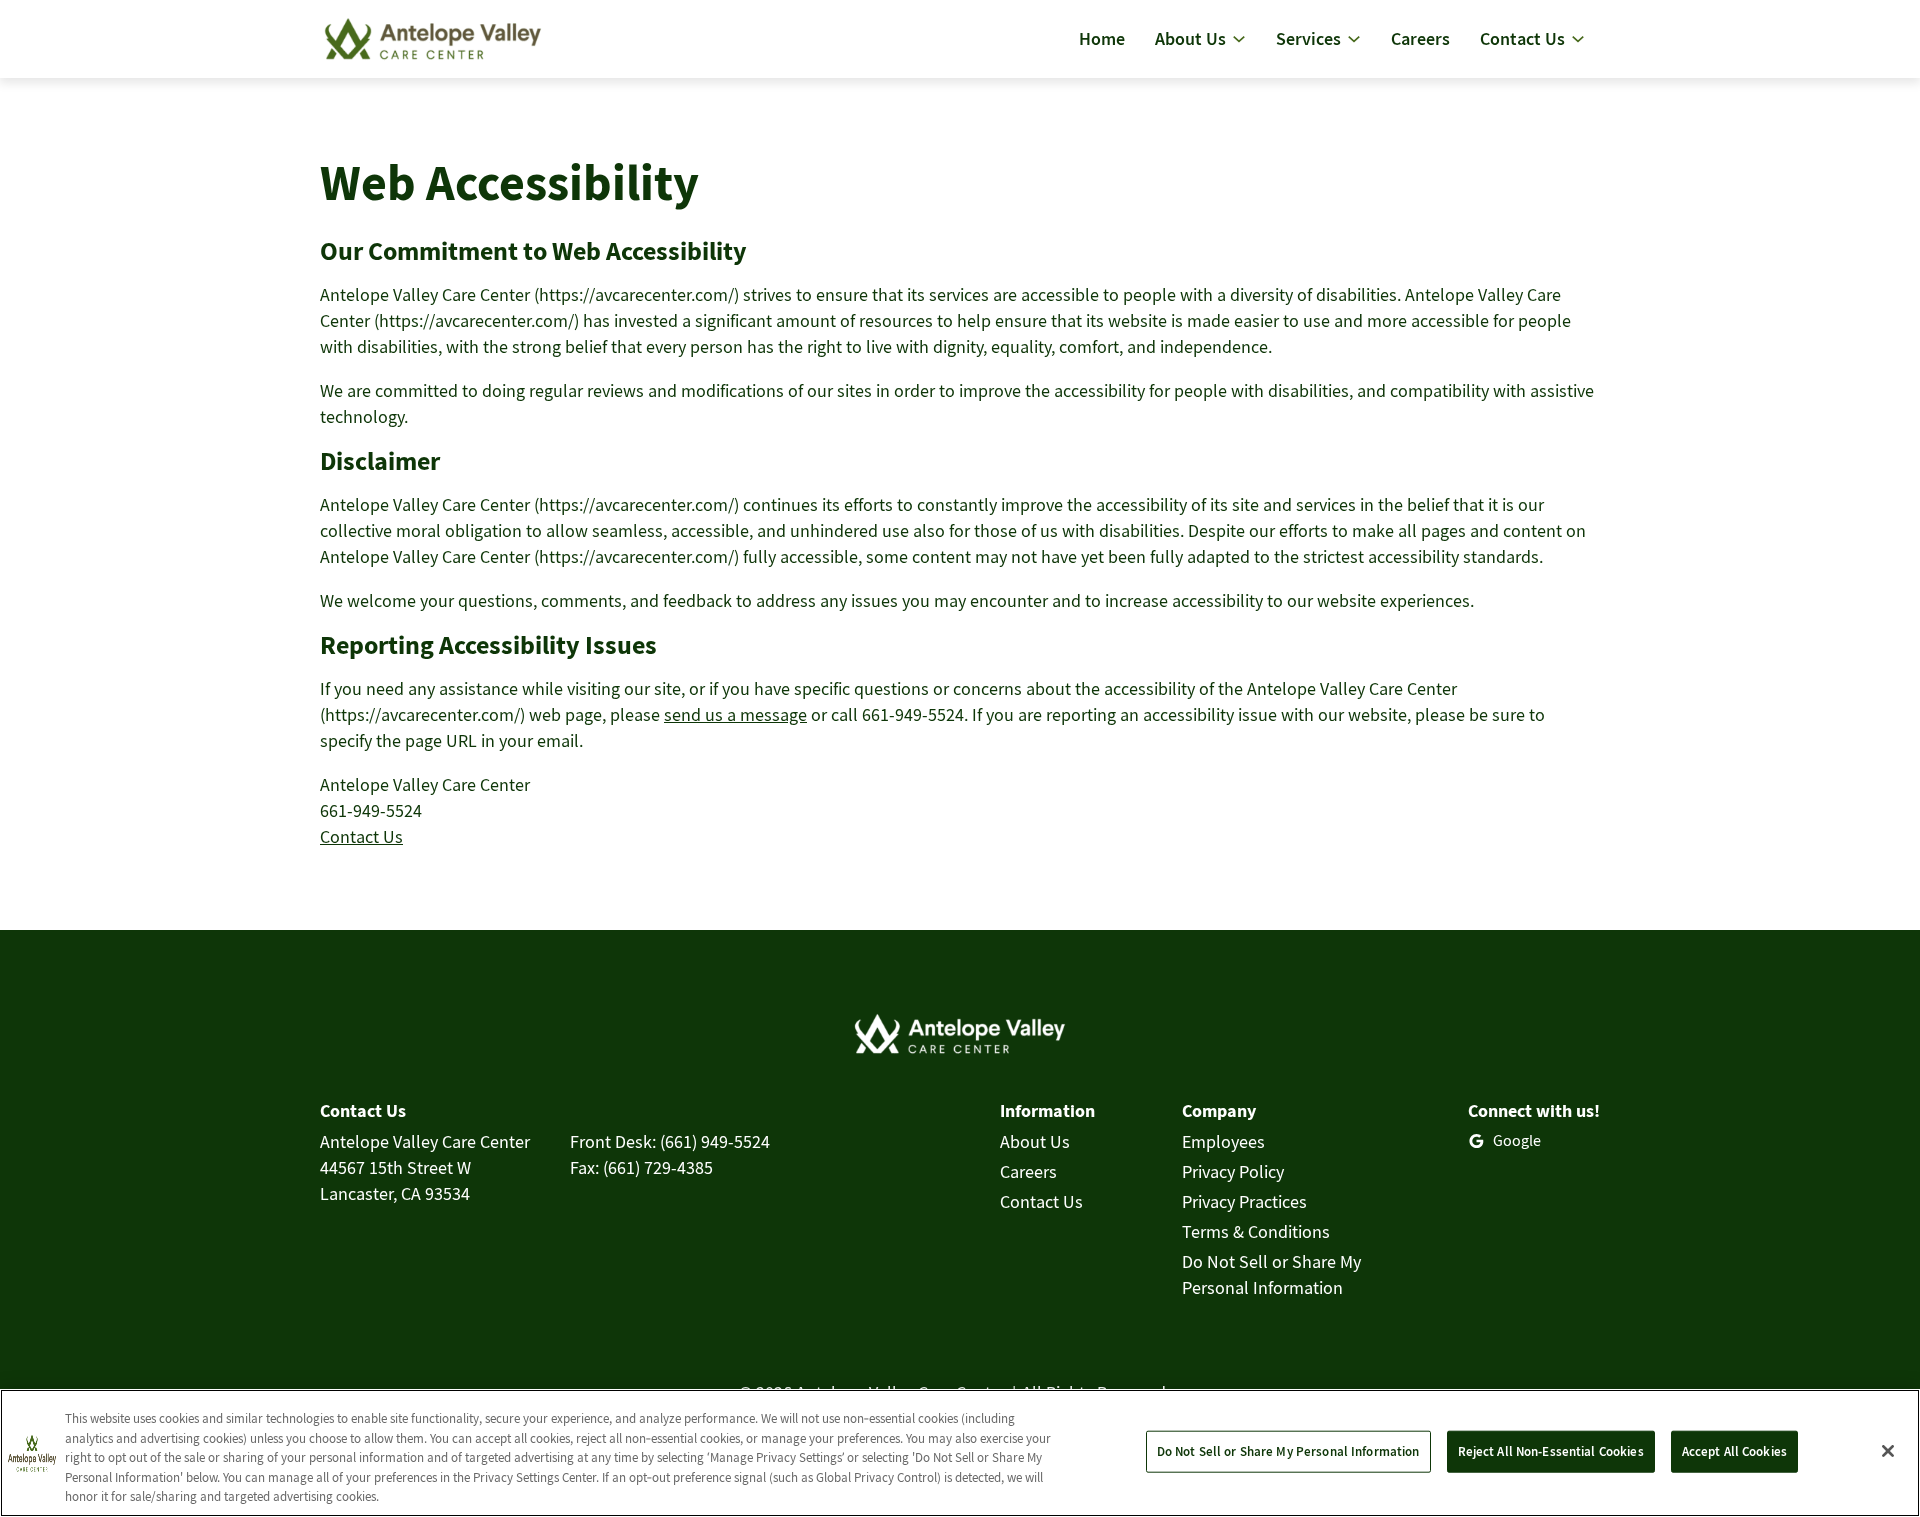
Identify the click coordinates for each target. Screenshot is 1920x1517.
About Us (1035, 1141)
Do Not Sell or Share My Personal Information (1288, 1451)
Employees (1223, 1141)
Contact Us (361, 836)
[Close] (1888, 1451)
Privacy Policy (1233, 1171)
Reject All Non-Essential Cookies (1551, 1451)
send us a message (735, 714)
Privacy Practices (1244, 1201)
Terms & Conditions (1256, 1231)
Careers (1028, 1171)
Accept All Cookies (1734, 1451)
